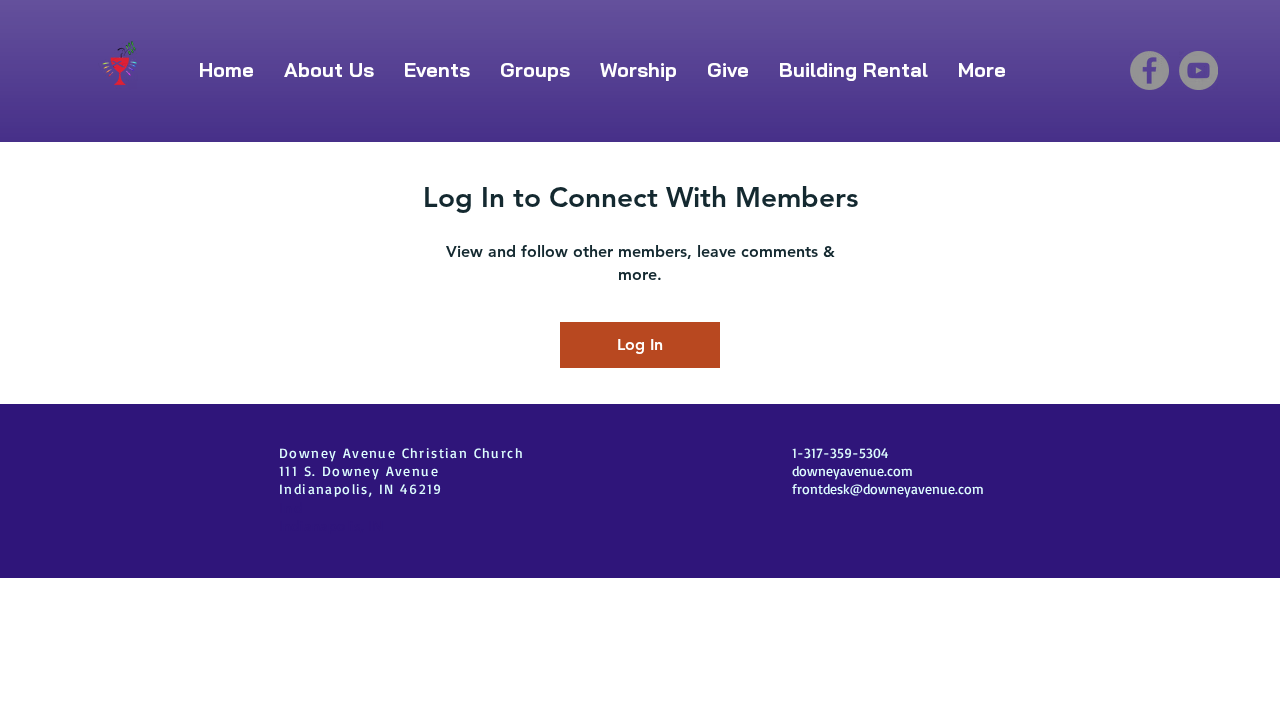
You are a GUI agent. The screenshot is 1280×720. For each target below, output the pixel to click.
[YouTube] (1198, 70)
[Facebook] (1149, 70)
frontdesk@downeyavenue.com (888, 488)
